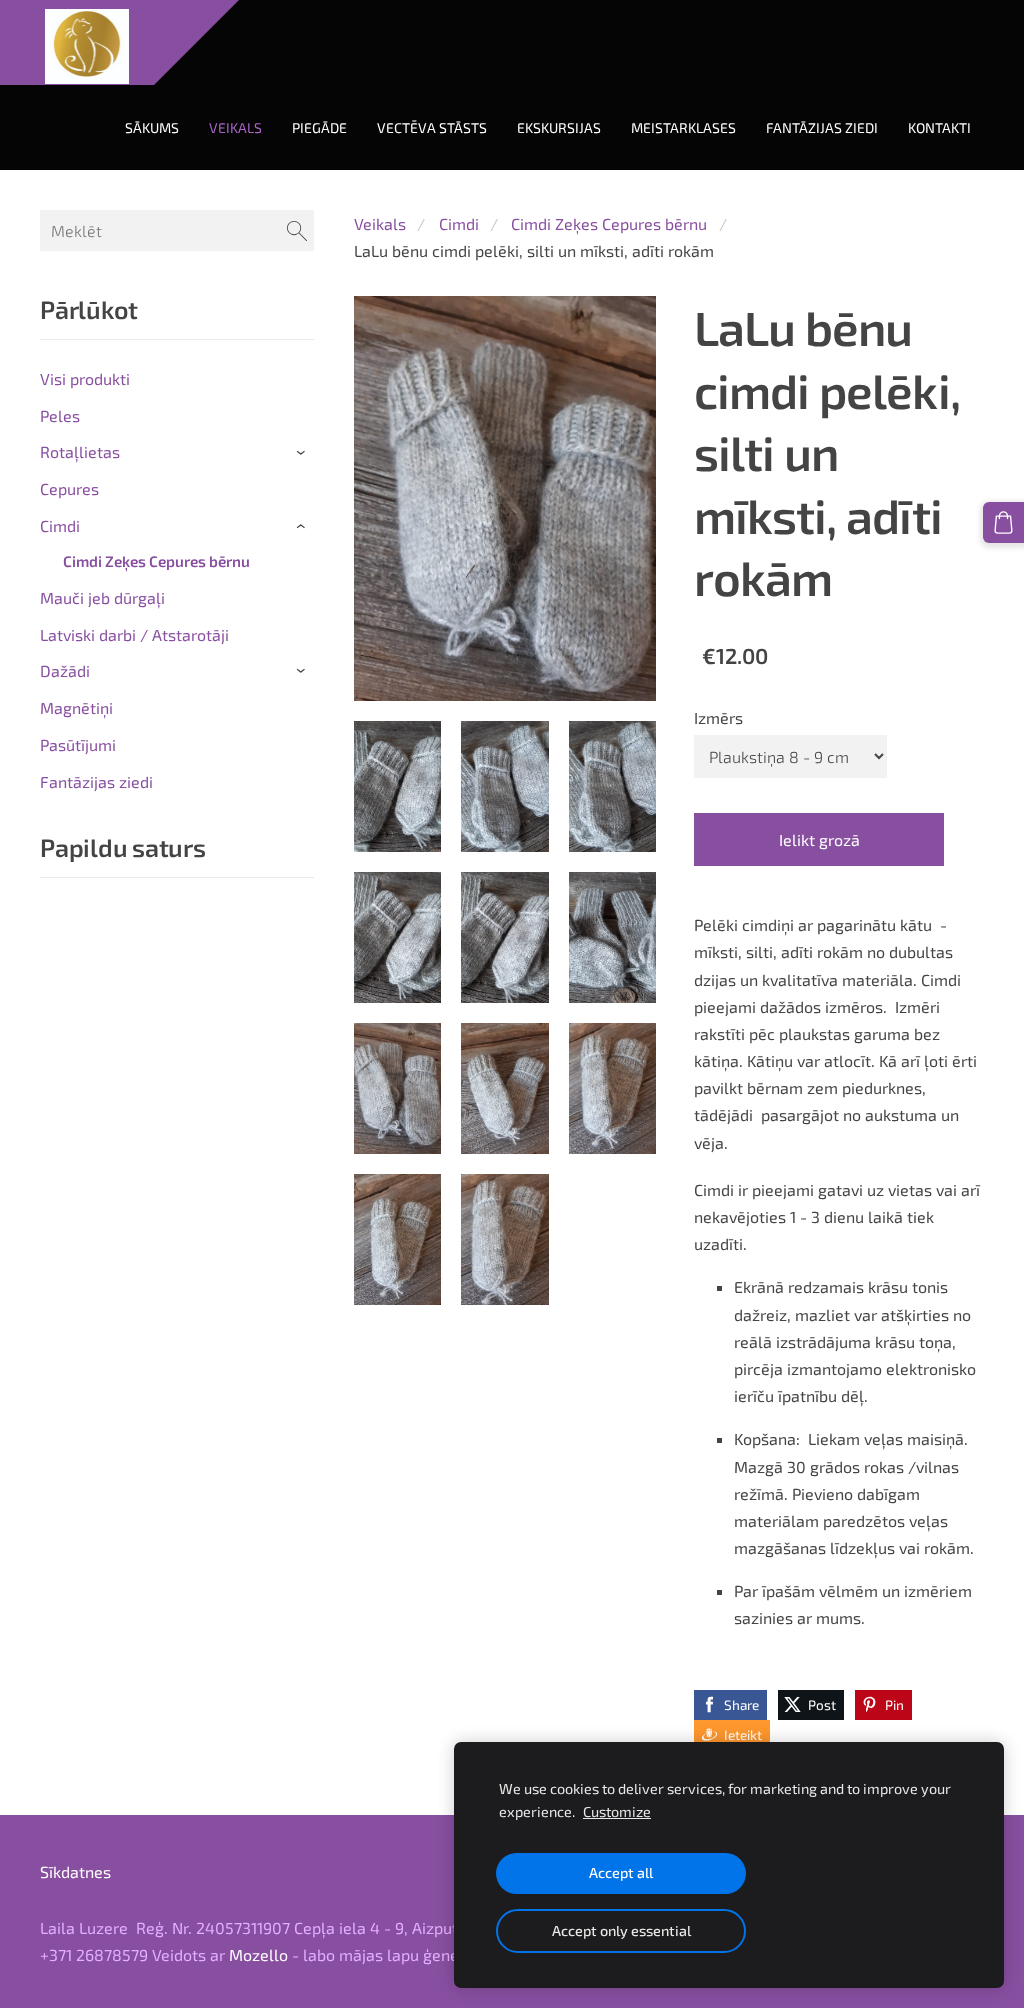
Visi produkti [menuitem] (85, 378)
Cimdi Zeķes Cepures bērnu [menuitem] (156, 561)
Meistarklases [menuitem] (683, 127)
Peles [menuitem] (60, 415)
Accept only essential (621, 1930)
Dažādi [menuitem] (65, 670)
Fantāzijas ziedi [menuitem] (822, 127)
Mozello (258, 1954)
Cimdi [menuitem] (60, 525)
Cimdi (459, 223)
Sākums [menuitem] (152, 127)
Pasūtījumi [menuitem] (78, 744)
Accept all (621, 1872)
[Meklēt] (297, 230)
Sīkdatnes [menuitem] (75, 1871)
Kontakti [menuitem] (939, 127)
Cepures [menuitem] (69, 488)
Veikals (380, 223)
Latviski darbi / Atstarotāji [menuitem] (134, 634)
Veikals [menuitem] (235, 127)
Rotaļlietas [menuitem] (80, 451)
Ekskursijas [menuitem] (559, 127)
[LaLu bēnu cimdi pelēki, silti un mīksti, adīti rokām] (397, 786)
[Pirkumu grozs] (1003, 522)
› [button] (303, 453)
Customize (617, 1811)
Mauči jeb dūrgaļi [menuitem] (102, 597)
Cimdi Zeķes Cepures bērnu (609, 223)
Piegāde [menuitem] (319, 127)
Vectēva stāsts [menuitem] (432, 127)
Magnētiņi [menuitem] (76, 707)
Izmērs (718, 717)
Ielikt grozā (819, 839)
